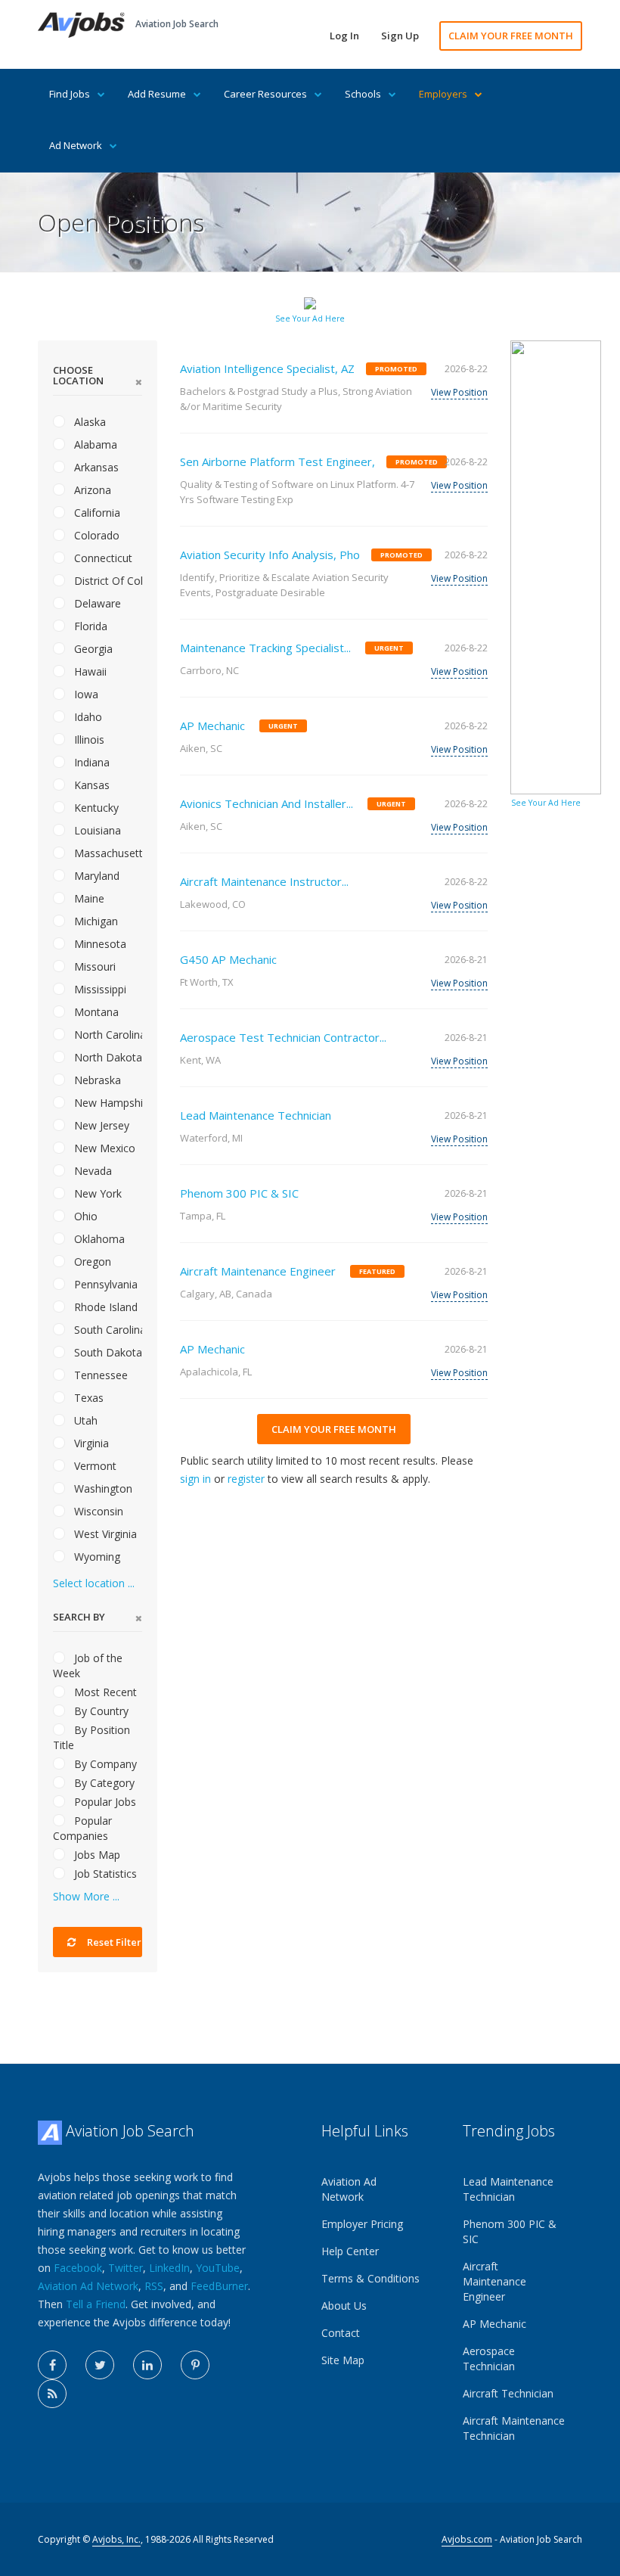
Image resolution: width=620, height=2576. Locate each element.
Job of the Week (88, 1666)
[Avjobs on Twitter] (100, 2365)
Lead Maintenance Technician (256, 1115)
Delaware (96, 603)
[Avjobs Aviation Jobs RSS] (52, 2394)
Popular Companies (82, 1828)
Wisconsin (97, 1511)
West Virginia (104, 1534)
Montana (95, 1012)
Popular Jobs (104, 1802)
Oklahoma (98, 1239)
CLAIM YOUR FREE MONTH (511, 36)
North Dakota (107, 1057)
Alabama (94, 444)
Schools (363, 94)
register (246, 1479)
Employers (443, 94)
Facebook (78, 2268)
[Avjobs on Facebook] (52, 2365)
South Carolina (107, 1330)
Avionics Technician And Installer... (267, 803)
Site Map (343, 2360)
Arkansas (95, 467)
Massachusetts (107, 853)
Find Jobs (70, 94)
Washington (102, 1488)
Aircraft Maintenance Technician (514, 2428)
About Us (344, 2306)
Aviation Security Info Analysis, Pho (270, 555)
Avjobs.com (467, 2539)
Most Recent (104, 1692)
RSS (154, 2286)
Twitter (126, 2268)
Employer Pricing (362, 2224)
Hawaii (89, 671)
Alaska (88, 422)
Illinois (88, 740)
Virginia (90, 1443)
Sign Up (400, 36)
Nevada (91, 1171)
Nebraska (96, 1080)
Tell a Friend (96, 2304)
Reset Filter (113, 1942)
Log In (344, 36)
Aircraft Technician (508, 2393)
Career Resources (265, 94)
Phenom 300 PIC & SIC (239, 1193)
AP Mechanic (212, 726)
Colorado (95, 535)
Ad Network (76, 145)
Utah (84, 1420)
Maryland (95, 876)
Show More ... (86, 1896)
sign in (195, 1479)
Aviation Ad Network (88, 2286)
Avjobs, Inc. (116, 2539)
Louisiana (96, 830)
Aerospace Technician (489, 2358)
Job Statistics (104, 1874)
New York (96, 1193)
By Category (103, 1783)
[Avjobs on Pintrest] (195, 2365)
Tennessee (99, 1375)
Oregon (91, 1262)
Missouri (93, 966)
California (96, 513)
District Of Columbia (107, 581)
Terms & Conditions (370, 2278)
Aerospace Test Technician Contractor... (283, 1037)
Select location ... (94, 1583)
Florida (89, 626)
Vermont (94, 1466)
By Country (100, 1711)
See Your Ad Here (310, 319)
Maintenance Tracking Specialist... (265, 648)
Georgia (92, 649)
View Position (459, 392)
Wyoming (96, 1557)
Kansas (90, 785)
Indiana (90, 762)
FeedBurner (219, 2286)
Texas (87, 1398)
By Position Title (91, 1737)
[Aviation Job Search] (81, 24)
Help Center (350, 2251)
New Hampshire (107, 1103)
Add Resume (157, 94)
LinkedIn (169, 2268)
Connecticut (102, 558)
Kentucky (95, 808)
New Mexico (103, 1148)
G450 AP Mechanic (228, 959)
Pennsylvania (104, 1284)
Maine (88, 898)
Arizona (91, 490)
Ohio (84, 1216)
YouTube (218, 2268)
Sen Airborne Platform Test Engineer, (277, 461)
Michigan (95, 921)
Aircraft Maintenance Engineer (258, 1271)
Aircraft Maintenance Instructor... (264, 881)
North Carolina (107, 1035)
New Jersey (100, 1125)
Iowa (85, 694)
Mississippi (99, 989)
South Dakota (107, 1352)
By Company (104, 1764)
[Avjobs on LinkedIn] (147, 2365)
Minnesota (99, 944)
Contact (341, 2333)
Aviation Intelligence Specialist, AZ (267, 368)
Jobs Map (96, 1855)
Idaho (87, 717)
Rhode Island (104, 1307)
